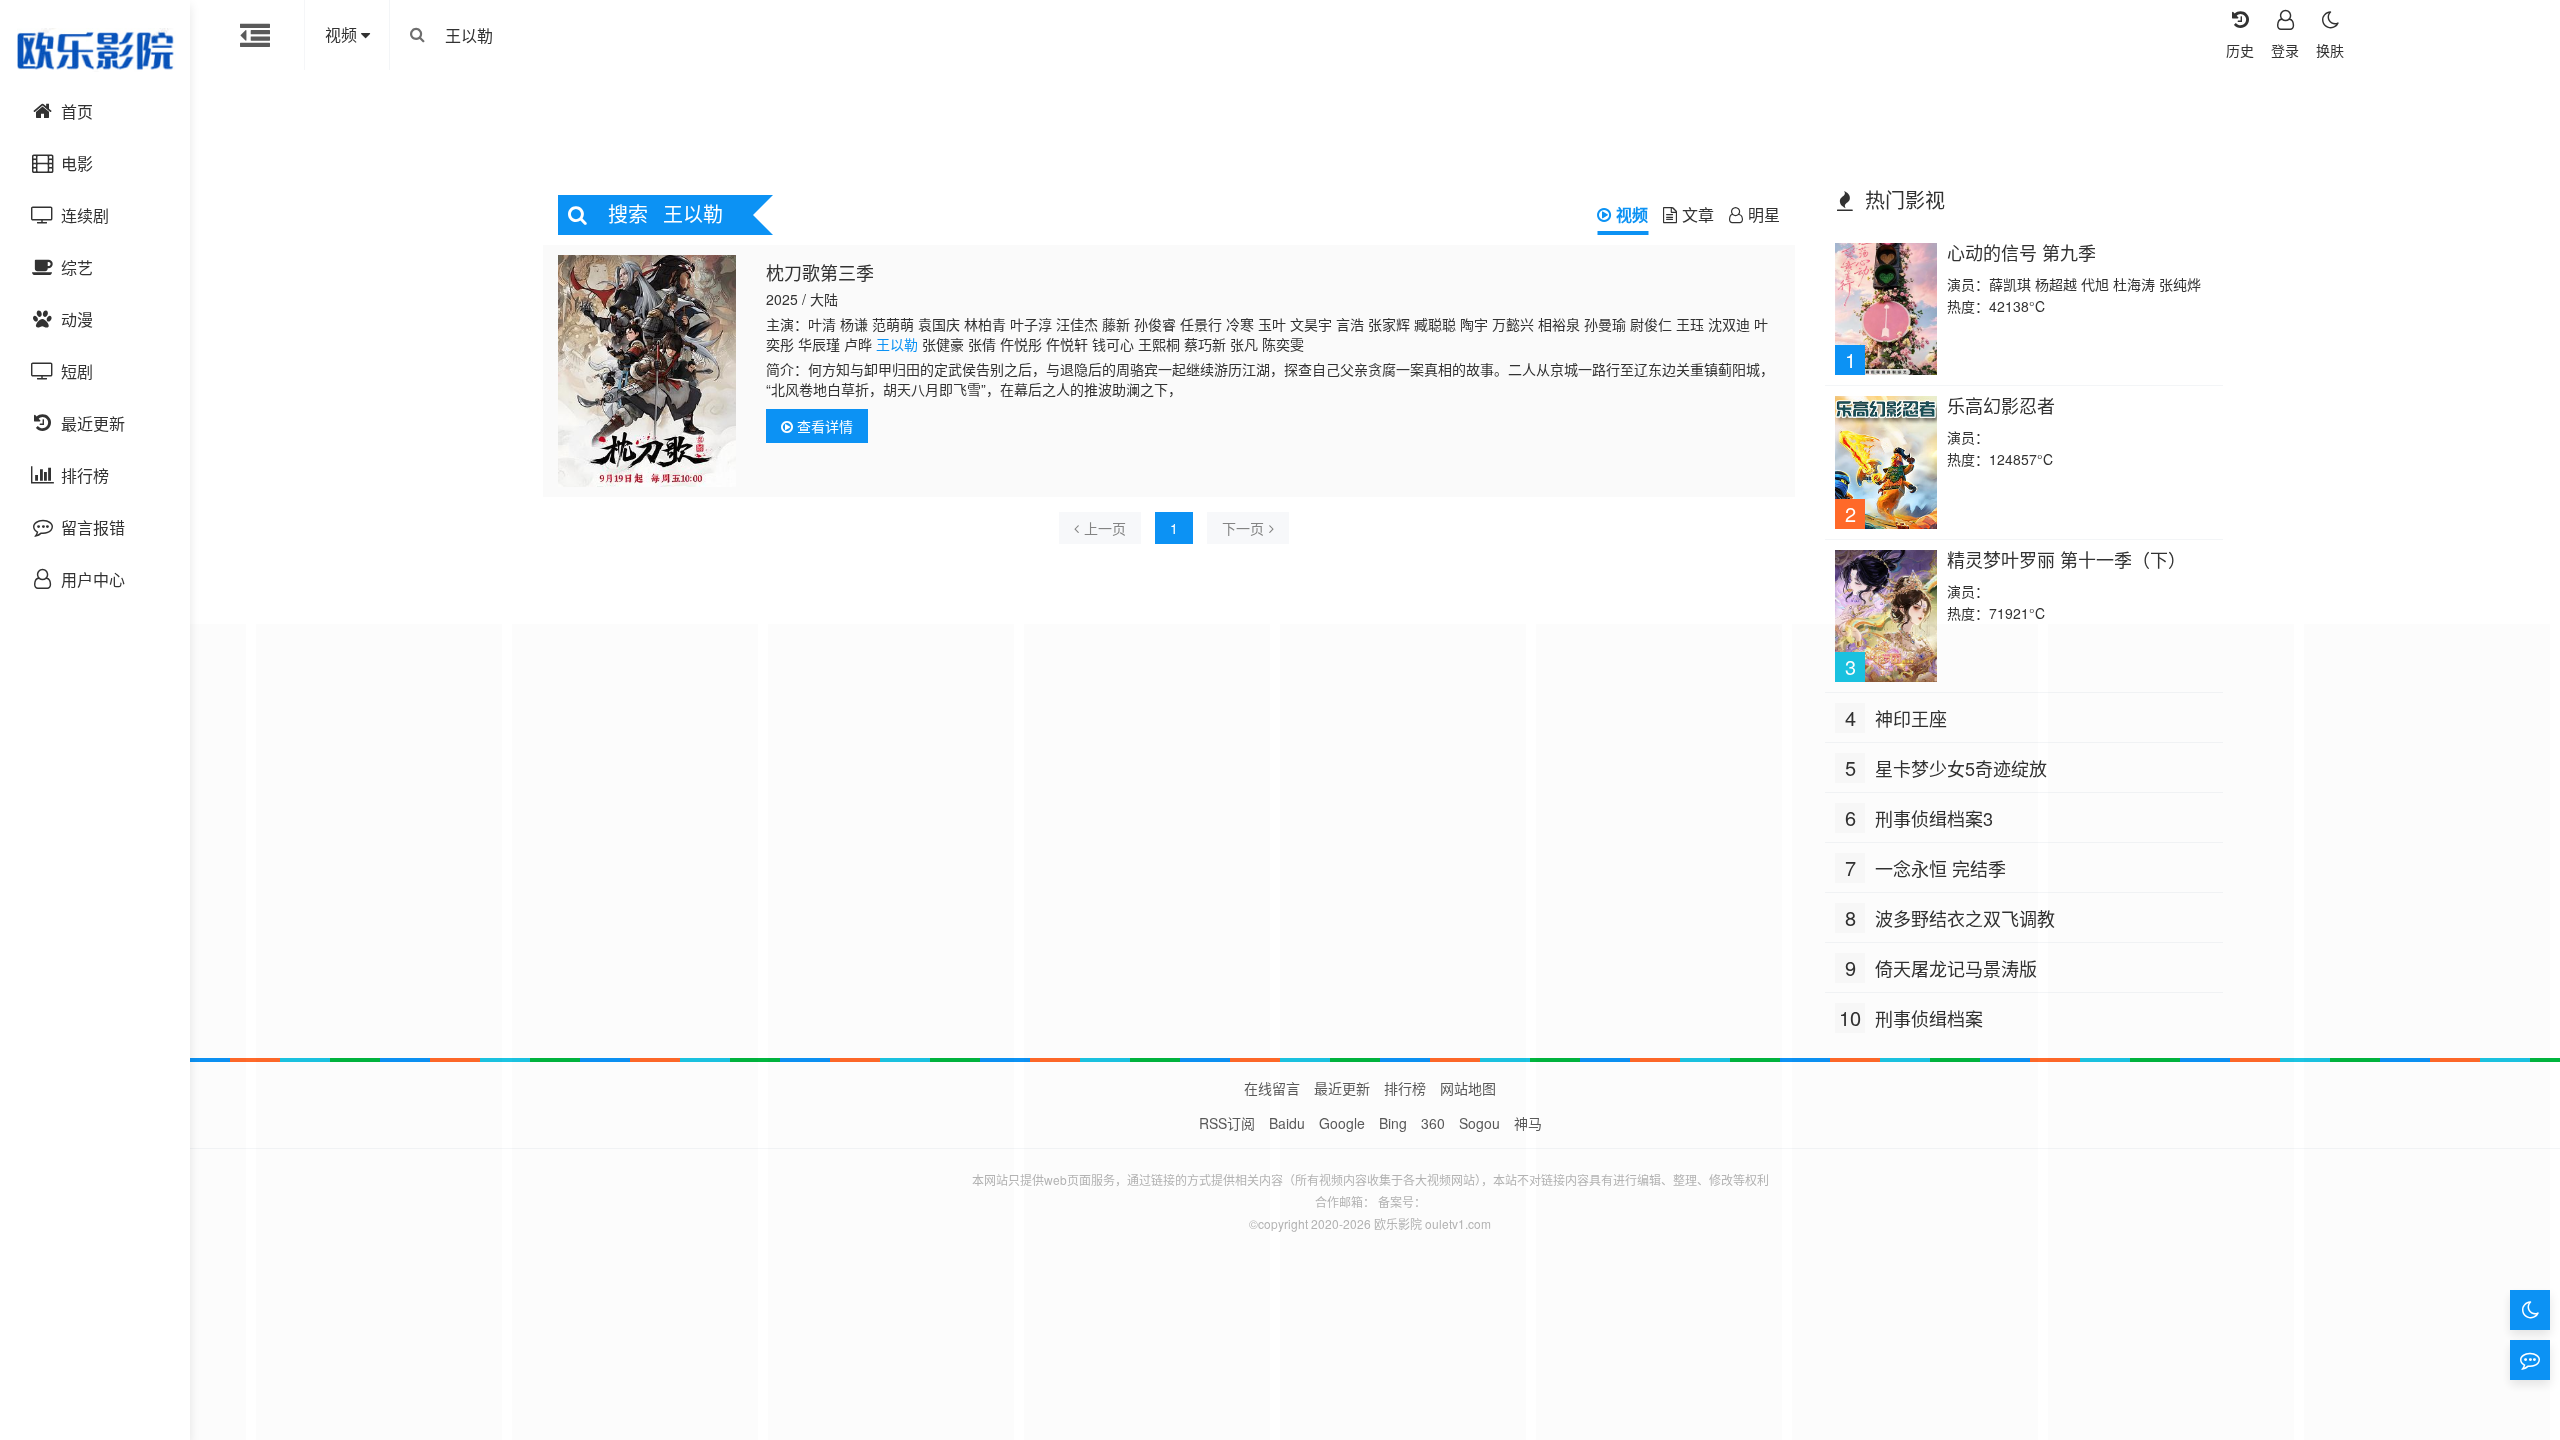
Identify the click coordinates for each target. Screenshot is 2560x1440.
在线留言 (1272, 1088)
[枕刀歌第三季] (647, 371)
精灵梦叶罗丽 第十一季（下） (2066, 559)
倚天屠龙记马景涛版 (1956, 968)
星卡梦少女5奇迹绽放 (1961, 768)
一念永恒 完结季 (1940, 868)
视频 (1632, 214)
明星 (1764, 214)
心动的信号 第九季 (2021, 252)
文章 (1698, 214)
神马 (1528, 1123)
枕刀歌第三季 (820, 272)
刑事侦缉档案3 (1934, 818)
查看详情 (823, 426)
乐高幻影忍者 (2001, 405)
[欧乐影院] (95, 50)
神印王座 (1911, 718)
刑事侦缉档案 (1929, 1018)
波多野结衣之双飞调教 (1965, 918)
